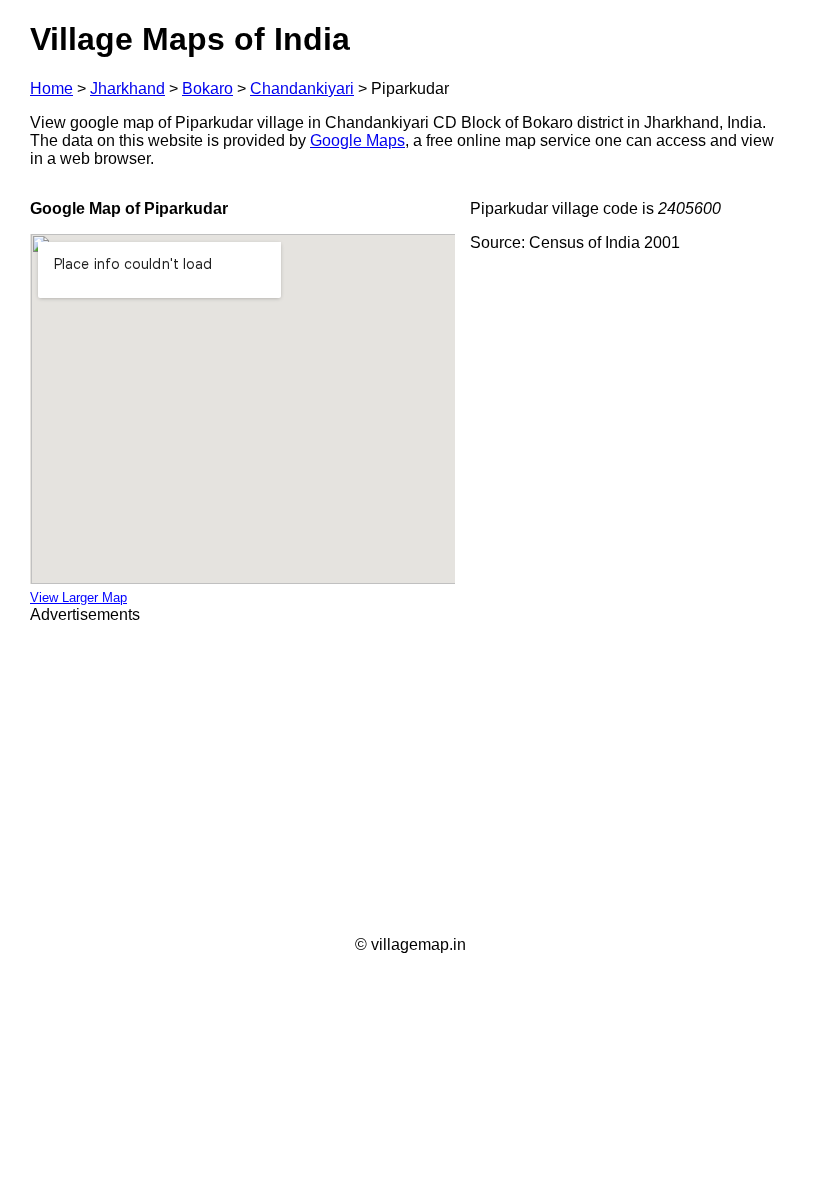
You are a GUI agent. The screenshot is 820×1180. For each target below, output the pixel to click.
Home (51, 88)
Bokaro (207, 88)
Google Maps (357, 140)
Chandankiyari (302, 88)
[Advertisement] (410, 780)
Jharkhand (127, 88)
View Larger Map (78, 597)
